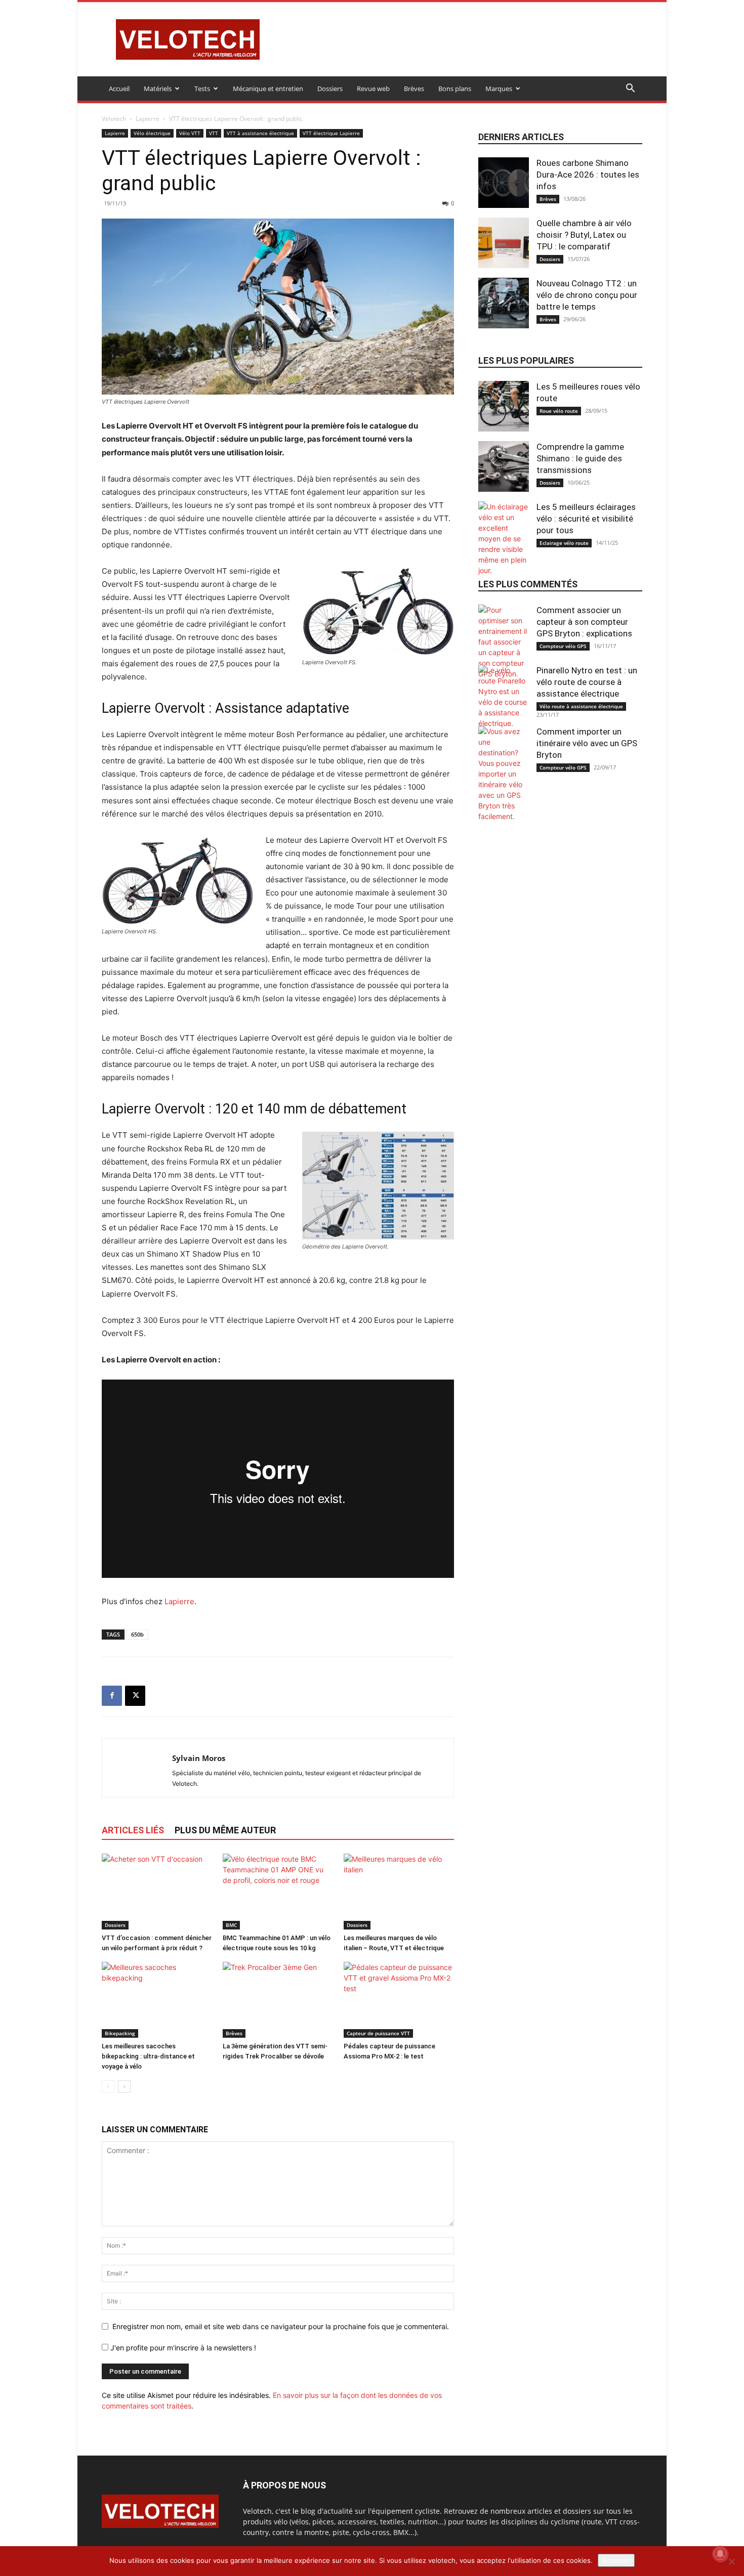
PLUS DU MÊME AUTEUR (225, 1830)
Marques (499, 89)
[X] (135, 1696)
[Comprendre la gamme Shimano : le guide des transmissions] (504, 466)
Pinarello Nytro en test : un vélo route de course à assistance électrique (587, 682)
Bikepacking (120, 2033)
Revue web (373, 89)
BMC (231, 1925)
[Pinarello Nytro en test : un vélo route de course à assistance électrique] (504, 697)
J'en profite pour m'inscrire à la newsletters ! (182, 2348)
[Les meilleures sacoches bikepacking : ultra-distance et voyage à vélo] (157, 2000)
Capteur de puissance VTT (378, 2033)
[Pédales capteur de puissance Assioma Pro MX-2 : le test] (399, 2000)
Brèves (414, 89)
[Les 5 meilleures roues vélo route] (504, 406)
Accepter (616, 2560)
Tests (202, 89)
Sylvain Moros (199, 1758)
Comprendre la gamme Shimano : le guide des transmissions (580, 458)
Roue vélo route (559, 411)
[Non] (731, 2561)
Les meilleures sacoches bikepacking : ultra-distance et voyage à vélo (148, 2056)
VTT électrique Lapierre (331, 133)
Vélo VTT (190, 133)
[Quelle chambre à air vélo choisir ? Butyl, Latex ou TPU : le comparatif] (504, 243)
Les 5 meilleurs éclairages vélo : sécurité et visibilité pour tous (586, 519)
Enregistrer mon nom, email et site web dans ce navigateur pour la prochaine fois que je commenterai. (281, 2326)
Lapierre (148, 119)
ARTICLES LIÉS (133, 1830)
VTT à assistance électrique (260, 133)
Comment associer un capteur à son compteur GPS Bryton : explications (584, 622)
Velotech (114, 119)
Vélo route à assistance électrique (581, 706)
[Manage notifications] (720, 2554)
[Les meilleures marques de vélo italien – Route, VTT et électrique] (399, 1892)
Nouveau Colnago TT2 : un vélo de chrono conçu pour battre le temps (587, 295)
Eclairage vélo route (564, 543)
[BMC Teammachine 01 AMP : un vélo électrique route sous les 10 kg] (278, 1892)
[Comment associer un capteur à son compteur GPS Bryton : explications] (504, 642)
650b (137, 1634)
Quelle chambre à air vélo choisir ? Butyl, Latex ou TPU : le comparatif (584, 235)
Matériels (158, 89)
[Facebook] (112, 1696)
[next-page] (124, 2087)
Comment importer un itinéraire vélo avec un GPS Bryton (587, 743)
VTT (214, 133)
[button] (630, 89)
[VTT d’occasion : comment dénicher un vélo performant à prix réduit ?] (157, 1892)
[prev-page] (108, 2087)
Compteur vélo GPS (563, 646)
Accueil (119, 89)
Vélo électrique (152, 133)
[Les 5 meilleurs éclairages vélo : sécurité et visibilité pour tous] (504, 539)
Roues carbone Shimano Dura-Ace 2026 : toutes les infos (588, 175)
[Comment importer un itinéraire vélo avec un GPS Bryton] (504, 774)
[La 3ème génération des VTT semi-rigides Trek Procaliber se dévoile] (278, 2000)
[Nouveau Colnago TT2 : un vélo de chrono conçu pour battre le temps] (504, 303)
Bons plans (455, 89)
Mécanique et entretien (268, 89)
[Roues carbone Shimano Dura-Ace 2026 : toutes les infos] (504, 183)
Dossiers (330, 89)
